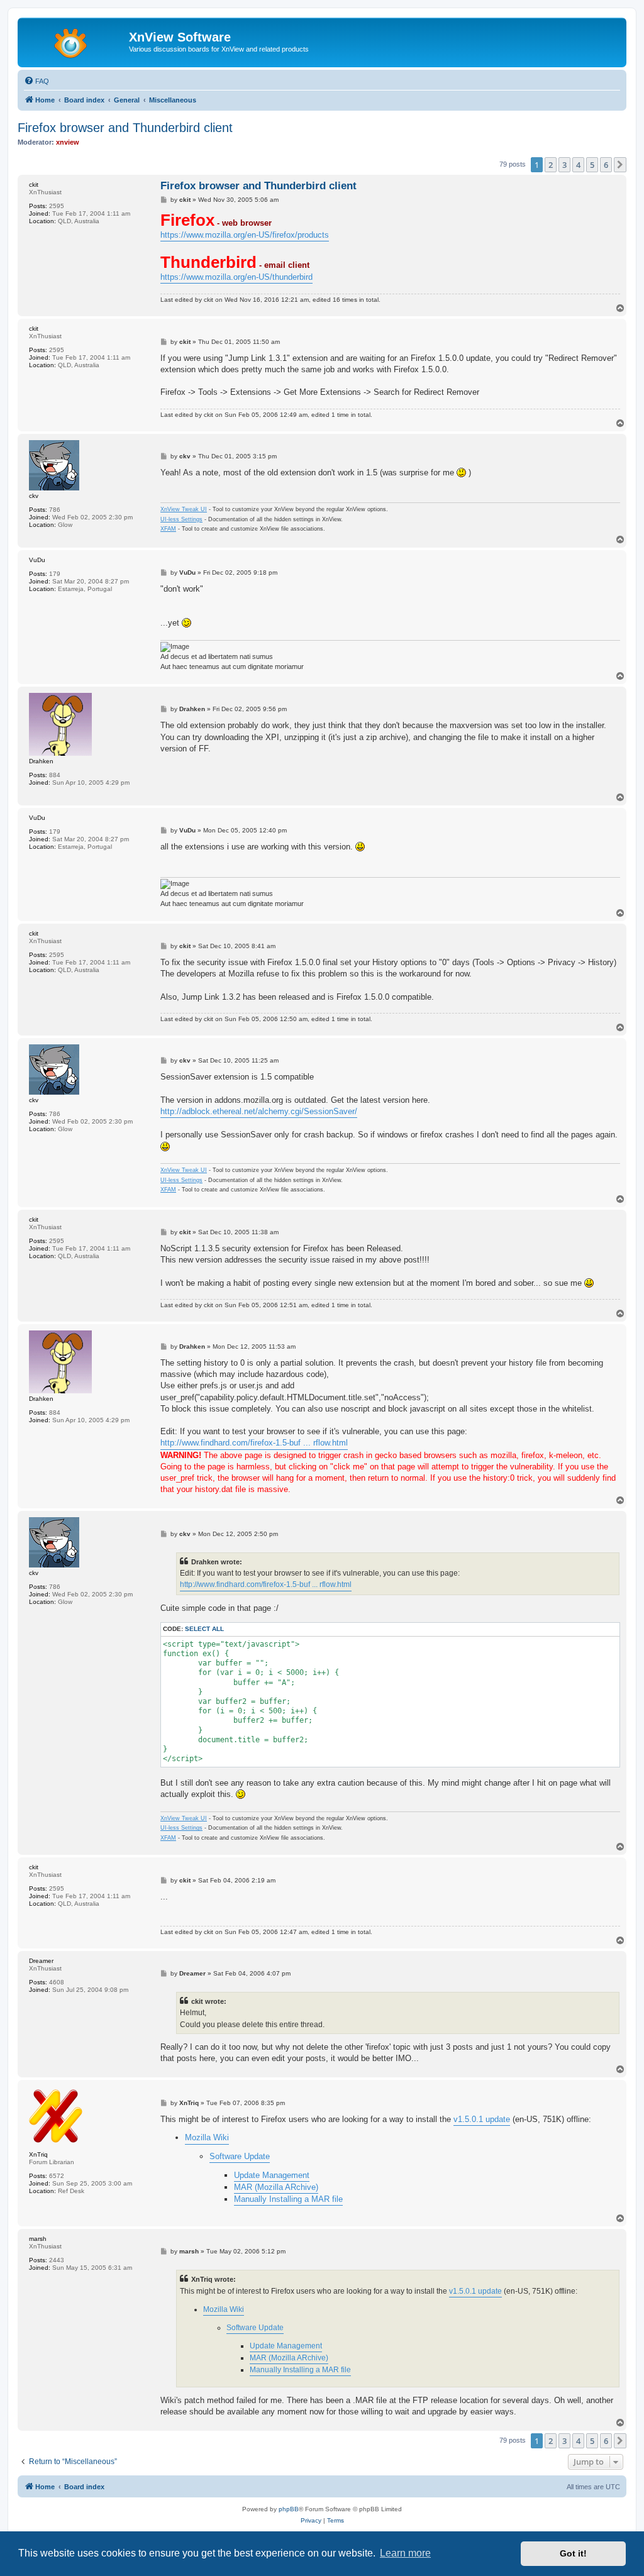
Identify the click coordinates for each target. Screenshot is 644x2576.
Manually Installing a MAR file (288, 2199)
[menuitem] (36, 81)
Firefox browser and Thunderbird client (125, 128)
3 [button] (564, 165)
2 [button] (551, 165)
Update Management (272, 2175)
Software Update (240, 2156)
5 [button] (592, 165)
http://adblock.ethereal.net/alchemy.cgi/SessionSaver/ (259, 1111)
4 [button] (578, 165)
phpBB (289, 2509)
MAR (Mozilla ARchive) (276, 2187)
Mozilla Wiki (207, 2137)
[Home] (75, 41)
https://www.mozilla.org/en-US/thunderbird (236, 277)
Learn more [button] (405, 2553)
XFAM (168, 529)
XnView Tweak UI (184, 509)
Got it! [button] (573, 2553)
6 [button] (606, 165)
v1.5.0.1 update (482, 2119)
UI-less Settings (181, 519)
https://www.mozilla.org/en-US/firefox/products (245, 235)
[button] (620, 165)
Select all (204, 1629)
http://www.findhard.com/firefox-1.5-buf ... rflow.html (254, 1443)
